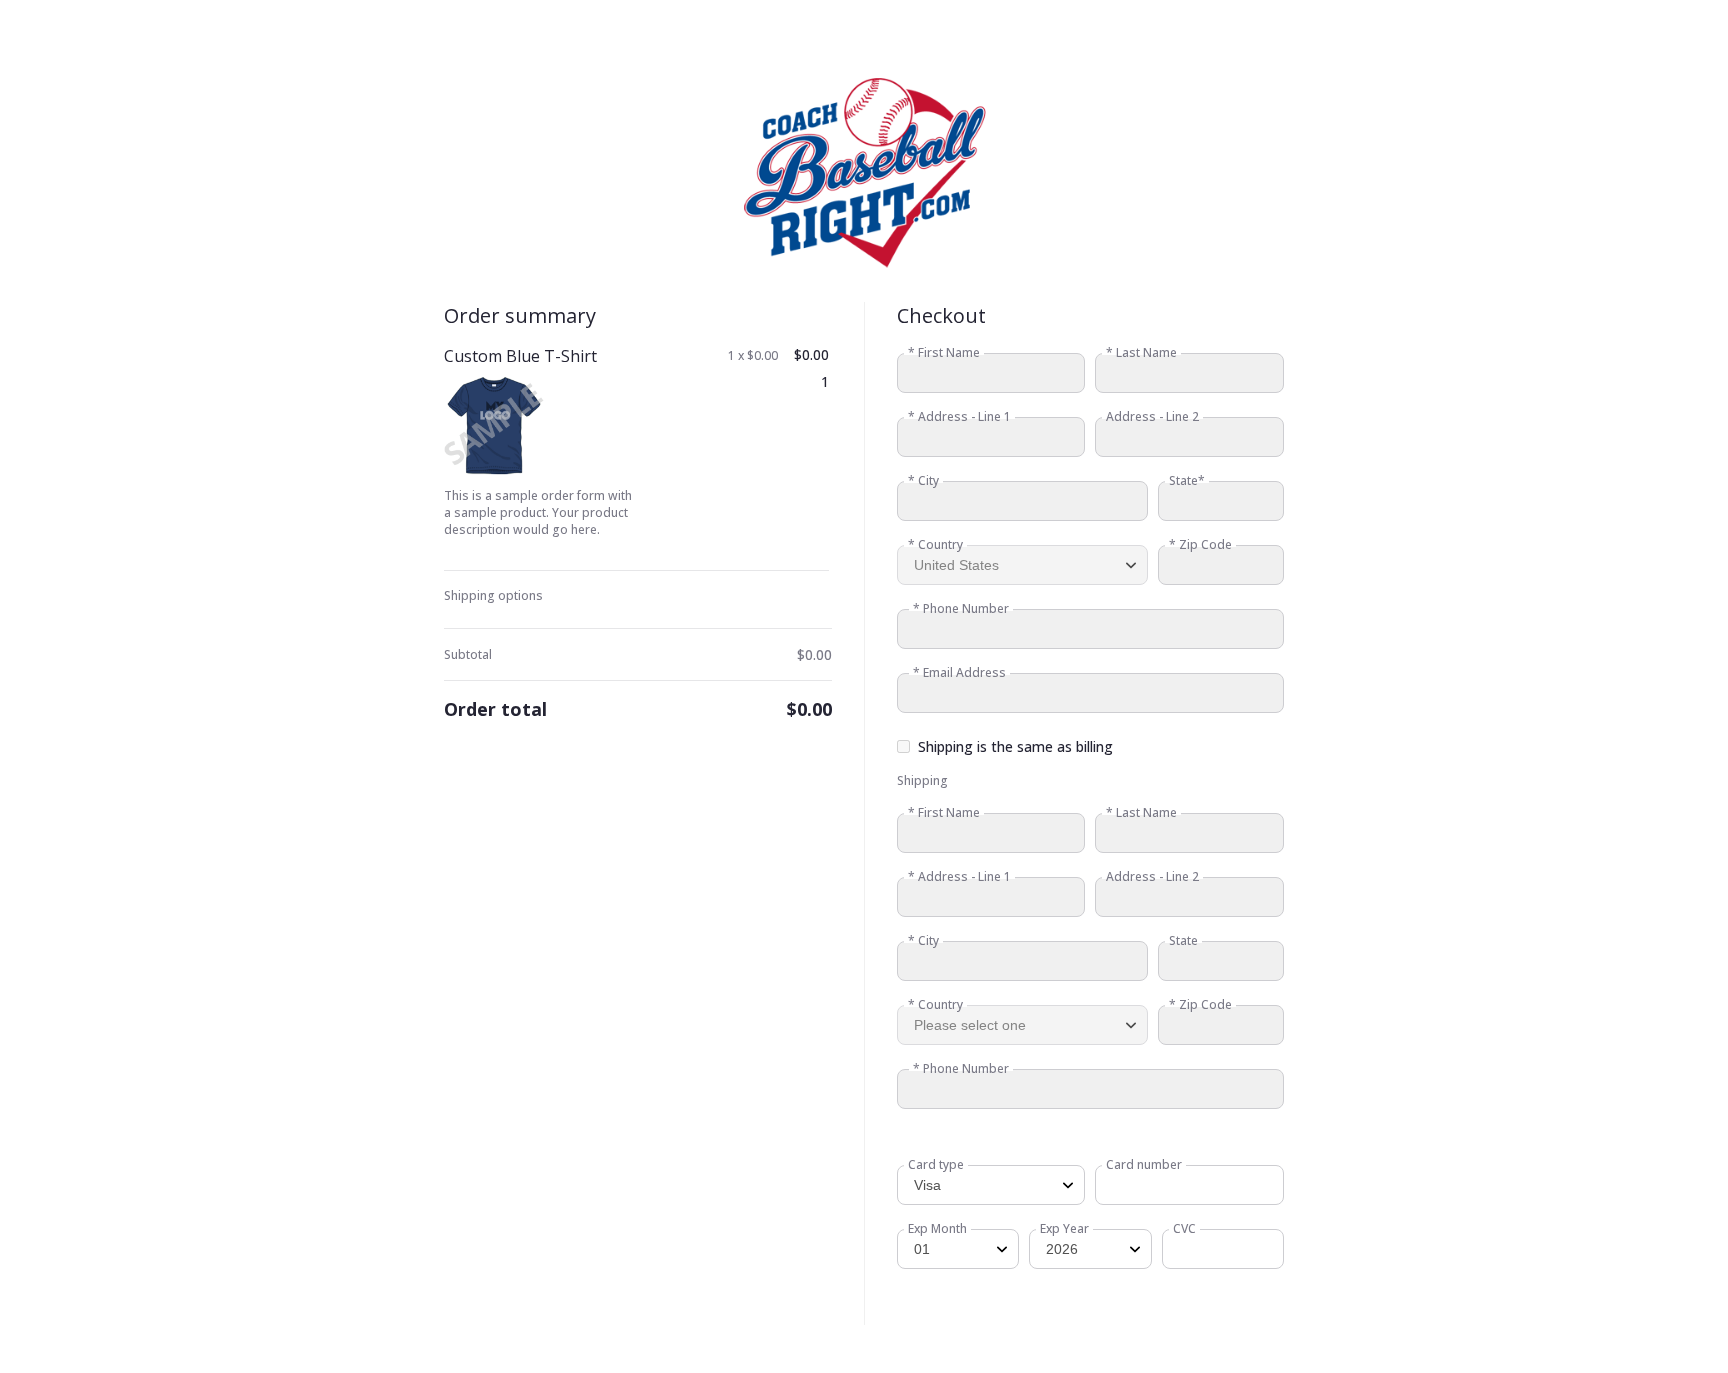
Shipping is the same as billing (1015, 746)
